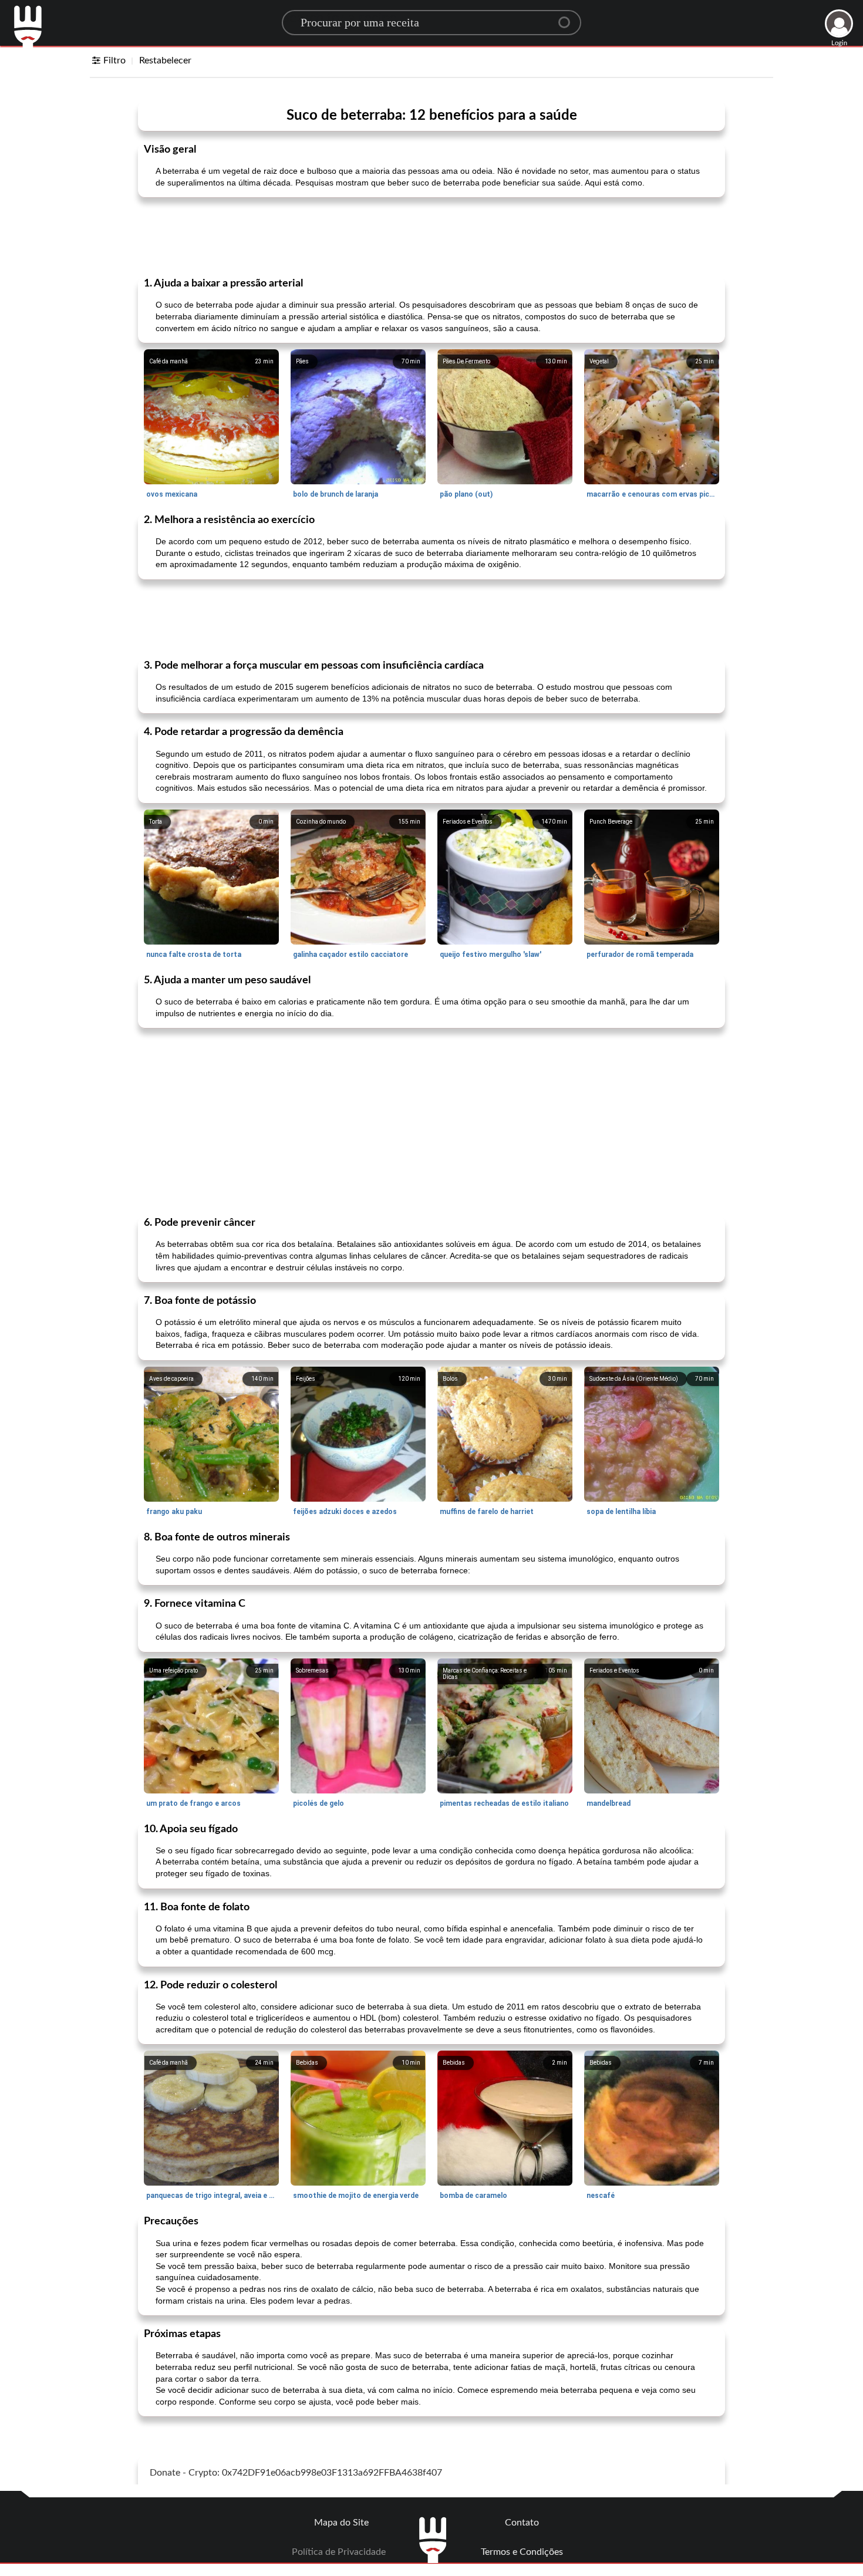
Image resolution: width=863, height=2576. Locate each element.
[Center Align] (568, 18)
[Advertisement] (431, 236)
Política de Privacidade (339, 2552)
